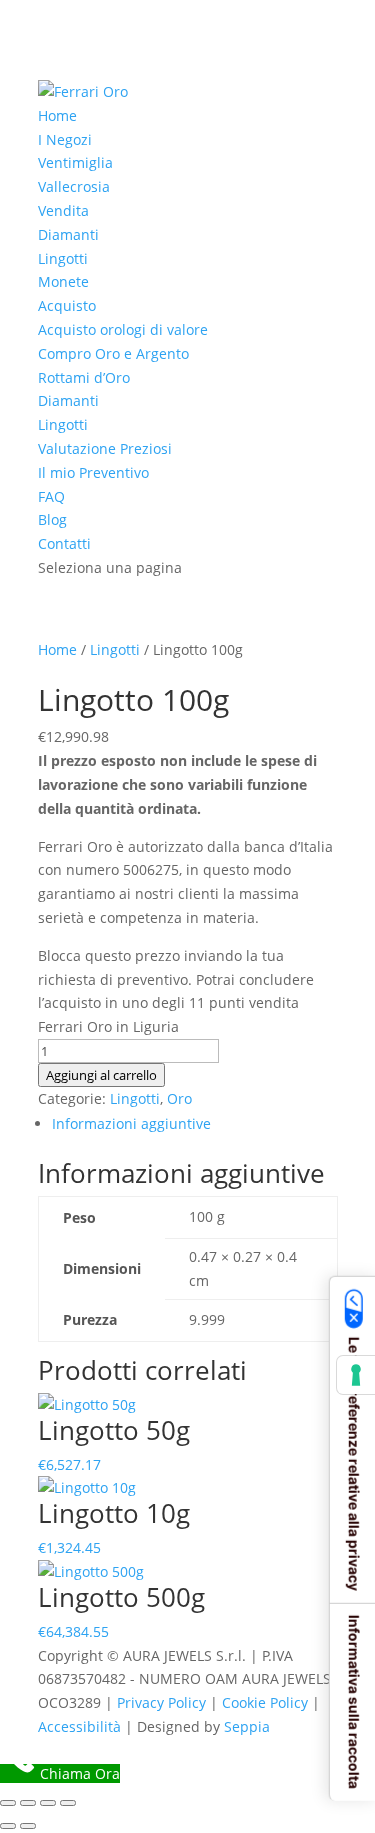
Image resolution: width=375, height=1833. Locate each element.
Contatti (64, 543)
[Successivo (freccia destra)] (28, 1826)
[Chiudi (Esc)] (68, 1803)
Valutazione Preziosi (105, 448)
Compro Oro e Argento (113, 353)
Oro (179, 1098)
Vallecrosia (74, 186)
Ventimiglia (75, 162)
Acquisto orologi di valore (123, 329)
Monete (63, 281)
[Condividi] (48, 1803)
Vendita (63, 210)
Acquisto (67, 305)
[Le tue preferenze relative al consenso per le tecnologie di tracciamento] (356, 1375)
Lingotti (63, 258)
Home (57, 115)
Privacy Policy (161, 1702)
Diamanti (68, 234)
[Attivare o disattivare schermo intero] (28, 1803)
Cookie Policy (265, 1702)
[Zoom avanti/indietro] (8, 1803)
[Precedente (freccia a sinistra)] (8, 1826)
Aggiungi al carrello (101, 1075)
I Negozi (65, 139)
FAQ (51, 496)
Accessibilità (79, 1726)
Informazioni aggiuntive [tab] (131, 1123)
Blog (52, 519)
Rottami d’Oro (84, 377)
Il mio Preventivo (93, 472)
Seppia (247, 1726)
